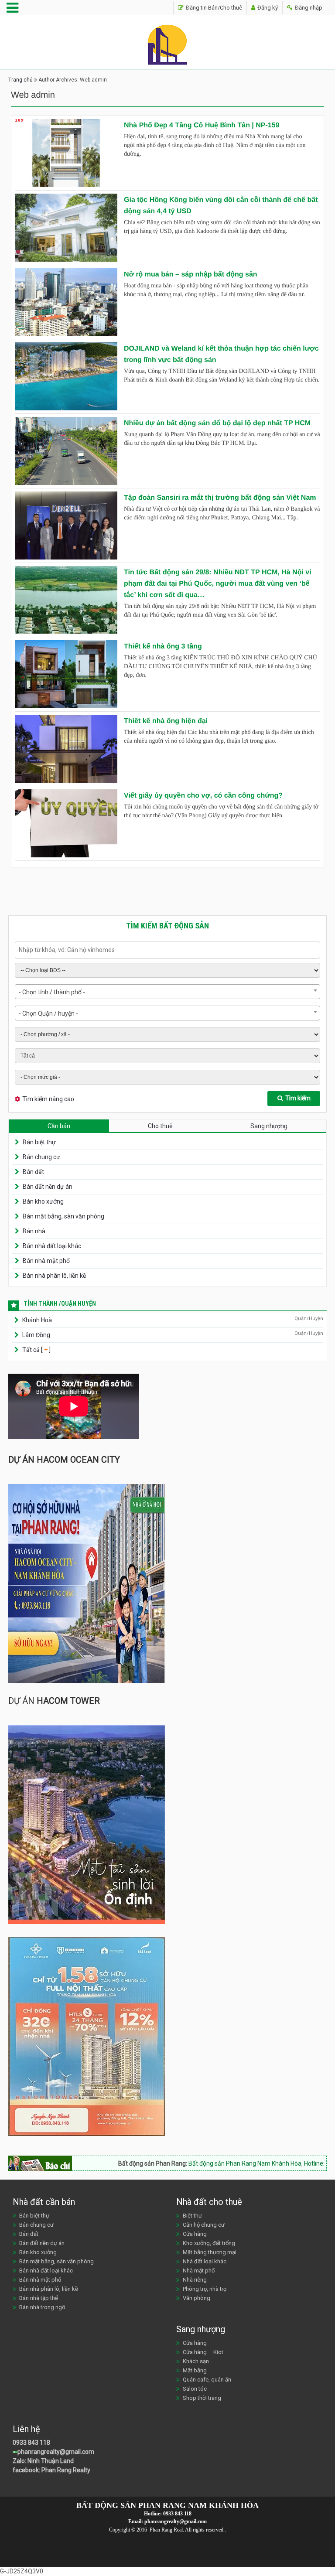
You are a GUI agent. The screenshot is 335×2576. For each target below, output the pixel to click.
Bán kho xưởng (43, 1201)
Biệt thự (192, 2216)
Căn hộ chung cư (204, 2225)
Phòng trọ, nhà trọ (205, 2289)
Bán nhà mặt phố (46, 1261)
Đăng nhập (308, 8)
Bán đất (33, 1172)
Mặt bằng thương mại (210, 2252)
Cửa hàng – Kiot (203, 2352)
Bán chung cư (41, 1157)
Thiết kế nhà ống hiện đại (166, 721)
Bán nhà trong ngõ (42, 2307)
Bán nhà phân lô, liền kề (54, 1276)
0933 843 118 (31, 2443)
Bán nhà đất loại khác (52, 1246)
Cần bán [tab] (59, 1126)
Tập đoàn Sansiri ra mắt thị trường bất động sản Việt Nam (220, 498)
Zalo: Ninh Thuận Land (43, 2461)
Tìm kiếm (298, 1098)
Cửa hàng (195, 2234)
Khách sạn (196, 2361)
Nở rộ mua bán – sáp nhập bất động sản (191, 275)
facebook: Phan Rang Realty (51, 2470)
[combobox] (167, 992)
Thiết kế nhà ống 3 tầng (163, 647)
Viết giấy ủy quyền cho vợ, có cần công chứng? (203, 796)
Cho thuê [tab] (160, 1126)
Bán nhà (34, 1231)
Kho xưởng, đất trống (209, 2243)
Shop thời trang (202, 2398)
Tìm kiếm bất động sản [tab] (167, 926)
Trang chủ (21, 80)
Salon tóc (195, 2389)
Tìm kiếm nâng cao (48, 1099)
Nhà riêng (195, 2280)
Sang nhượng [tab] (269, 1126)
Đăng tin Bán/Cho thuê (213, 8)
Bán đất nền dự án (48, 1187)
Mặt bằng (195, 2370)
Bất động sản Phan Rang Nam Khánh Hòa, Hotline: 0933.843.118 (231, 2163)
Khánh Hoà (37, 1320)
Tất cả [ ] (36, 1350)
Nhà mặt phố (199, 2271)
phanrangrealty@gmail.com (56, 2452)
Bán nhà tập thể (39, 2298)
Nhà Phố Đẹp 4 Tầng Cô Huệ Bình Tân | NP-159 (202, 125)
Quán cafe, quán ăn (207, 2380)
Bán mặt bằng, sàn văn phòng (63, 1216)
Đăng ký (267, 8)
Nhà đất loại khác (205, 2261)
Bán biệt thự (39, 1142)
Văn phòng (197, 2298)
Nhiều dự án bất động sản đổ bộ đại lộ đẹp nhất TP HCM (217, 423)
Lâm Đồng (36, 1335)
